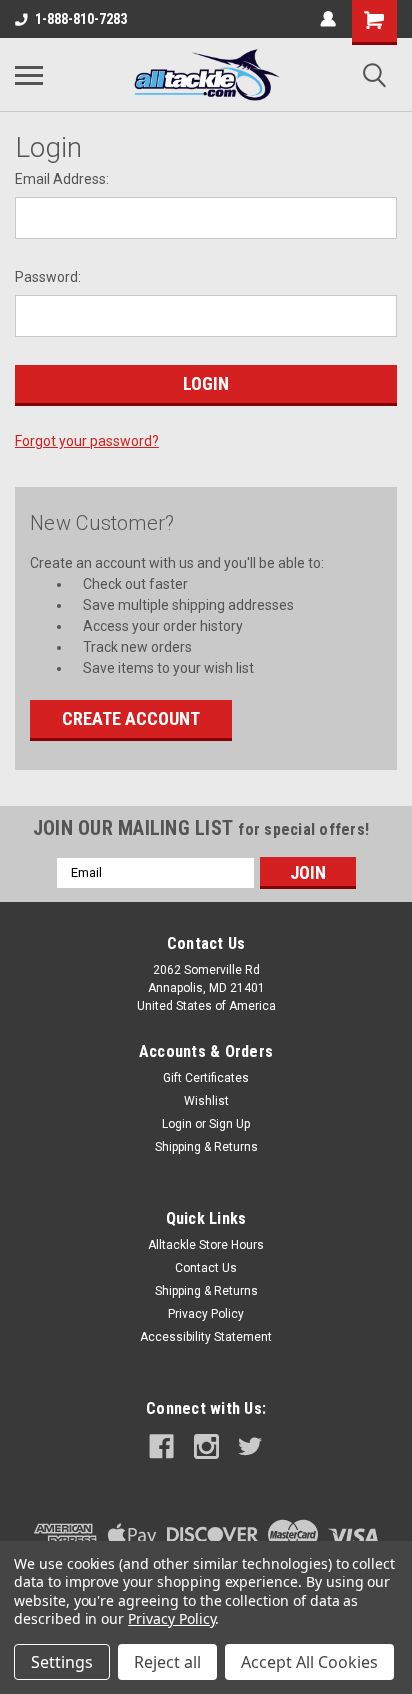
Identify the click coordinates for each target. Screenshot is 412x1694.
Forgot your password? (87, 441)
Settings (62, 1662)
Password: (48, 277)
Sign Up (229, 1124)
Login (177, 1124)
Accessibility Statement (206, 1337)
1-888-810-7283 (81, 19)
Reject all (167, 1662)
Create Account (131, 718)
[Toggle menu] (29, 75)
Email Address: (62, 179)
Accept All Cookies (309, 1662)
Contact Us (206, 1268)
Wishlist (206, 1101)
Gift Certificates (206, 1078)
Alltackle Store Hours (206, 1245)
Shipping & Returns (206, 1147)
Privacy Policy (206, 1314)
